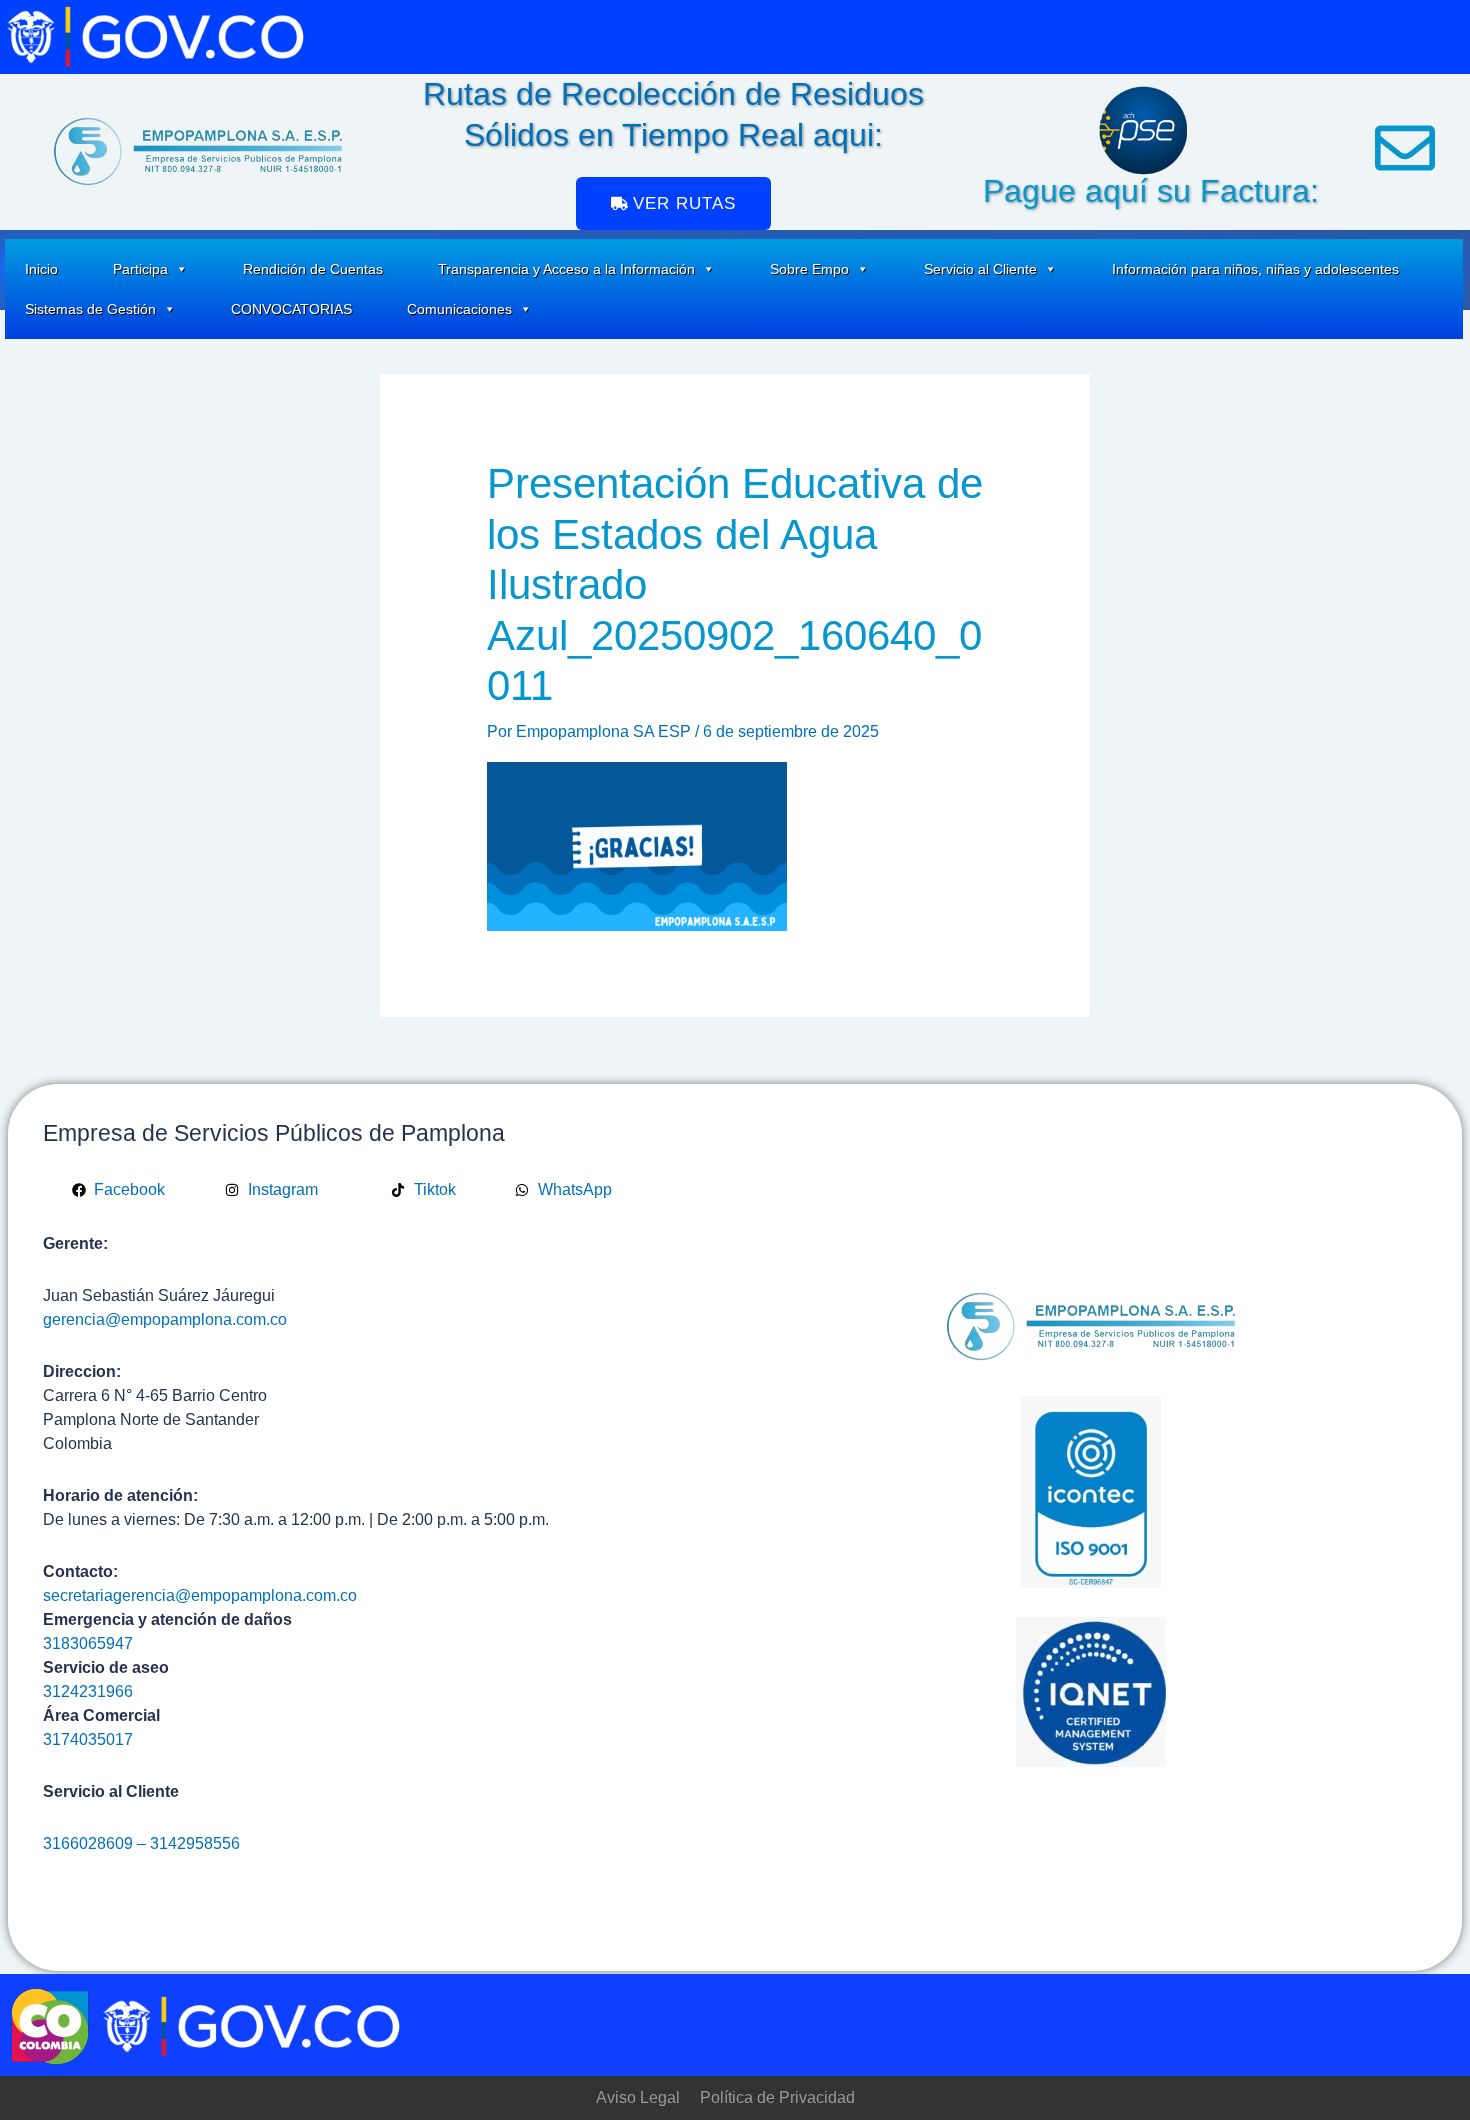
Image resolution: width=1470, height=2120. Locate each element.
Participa (140, 269)
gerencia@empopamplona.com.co (165, 1319)
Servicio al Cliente (980, 269)
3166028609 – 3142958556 (141, 1843)
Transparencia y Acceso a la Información (566, 269)
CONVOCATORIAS (291, 309)
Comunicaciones (459, 309)
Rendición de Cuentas (313, 269)
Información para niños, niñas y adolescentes (1255, 269)
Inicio (41, 269)
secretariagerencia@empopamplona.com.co (200, 1595)
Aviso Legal (638, 2097)
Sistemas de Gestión (90, 309)
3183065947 (88, 1643)
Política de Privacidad (777, 2097)
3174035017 (88, 1739)
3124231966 (88, 1691)
